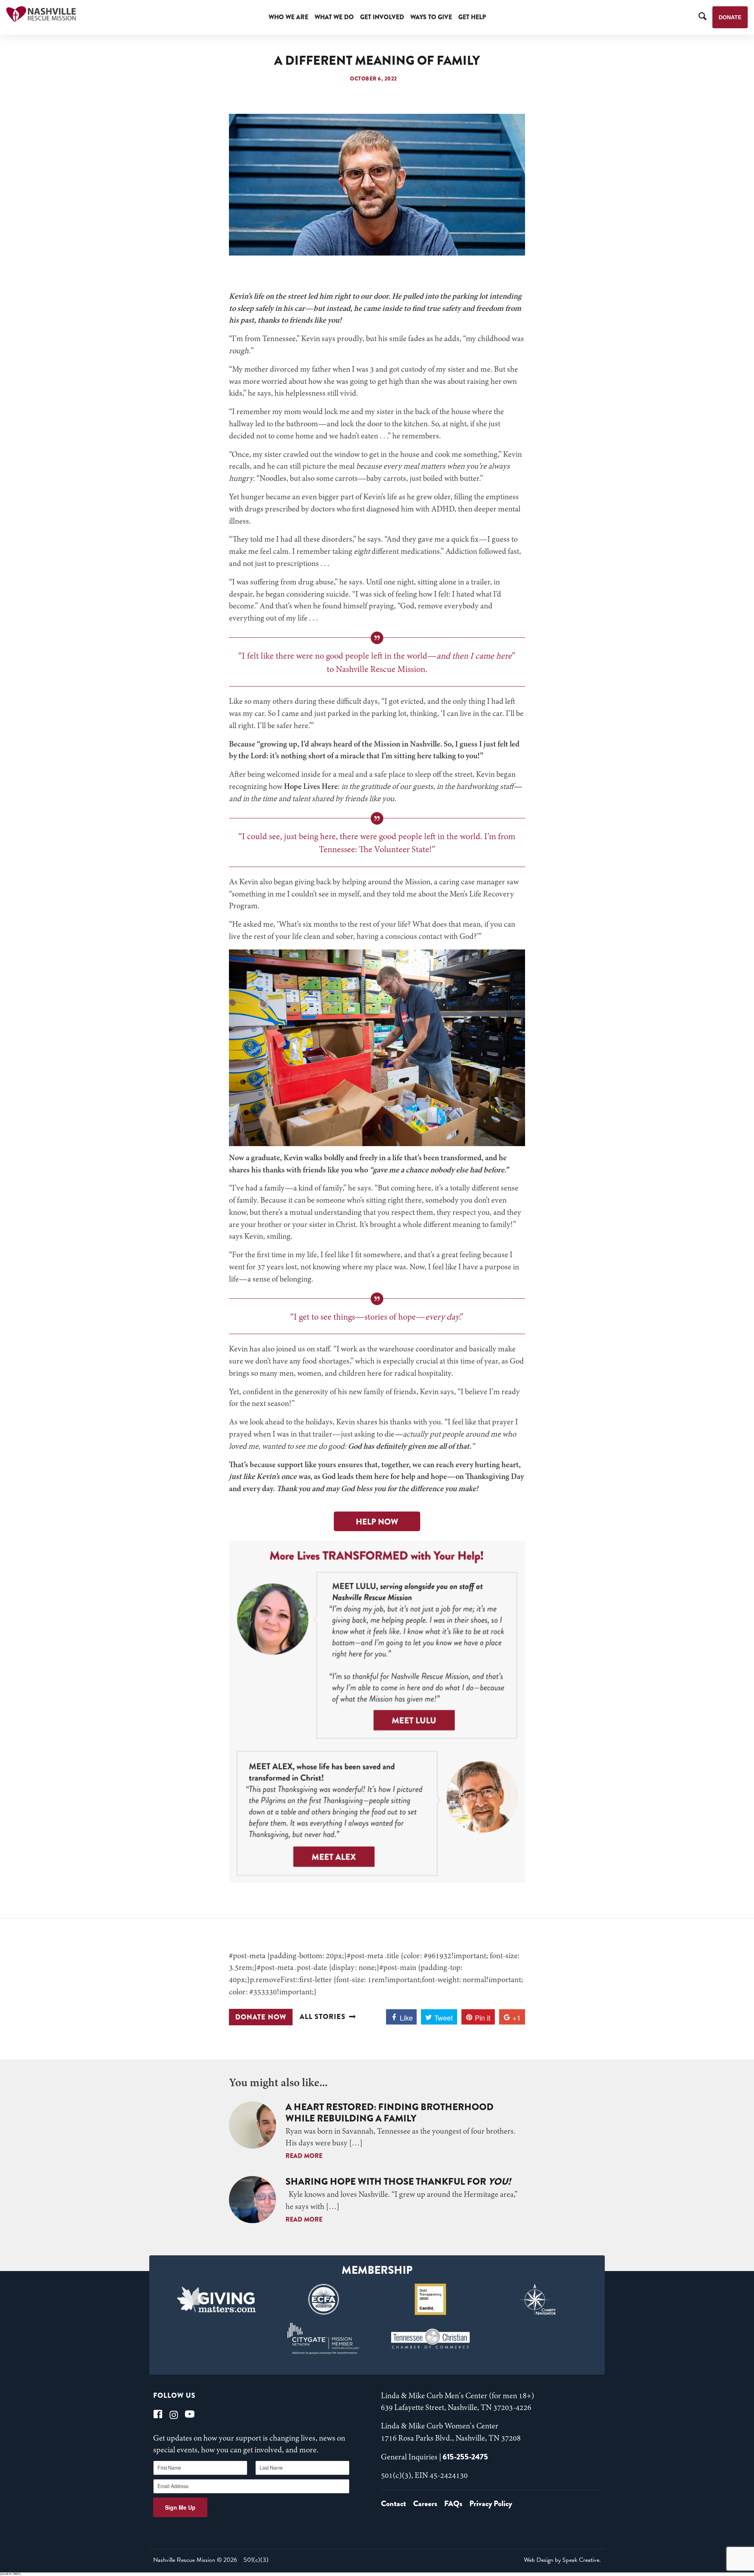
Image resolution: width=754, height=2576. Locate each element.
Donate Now (261, 2017)
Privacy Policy (491, 2504)
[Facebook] (158, 2414)
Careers (425, 2504)
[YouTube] (190, 2414)
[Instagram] (174, 2414)
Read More (304, 2156)
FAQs (453, 2504)
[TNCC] (431, 2339)
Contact (393, 2504)
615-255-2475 (465, 2457)
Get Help (472, 17)
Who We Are (288, 17)
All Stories (323, 2017)
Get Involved (382, 17)
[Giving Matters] (217, 2299)
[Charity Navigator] (538, 2299)
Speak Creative (581, 2560)
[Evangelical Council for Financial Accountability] (323, 2299)
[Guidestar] (431, 2299)
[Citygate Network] (323, 2339)
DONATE (730, 17)
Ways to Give (431, 17)
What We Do (334, 17)
